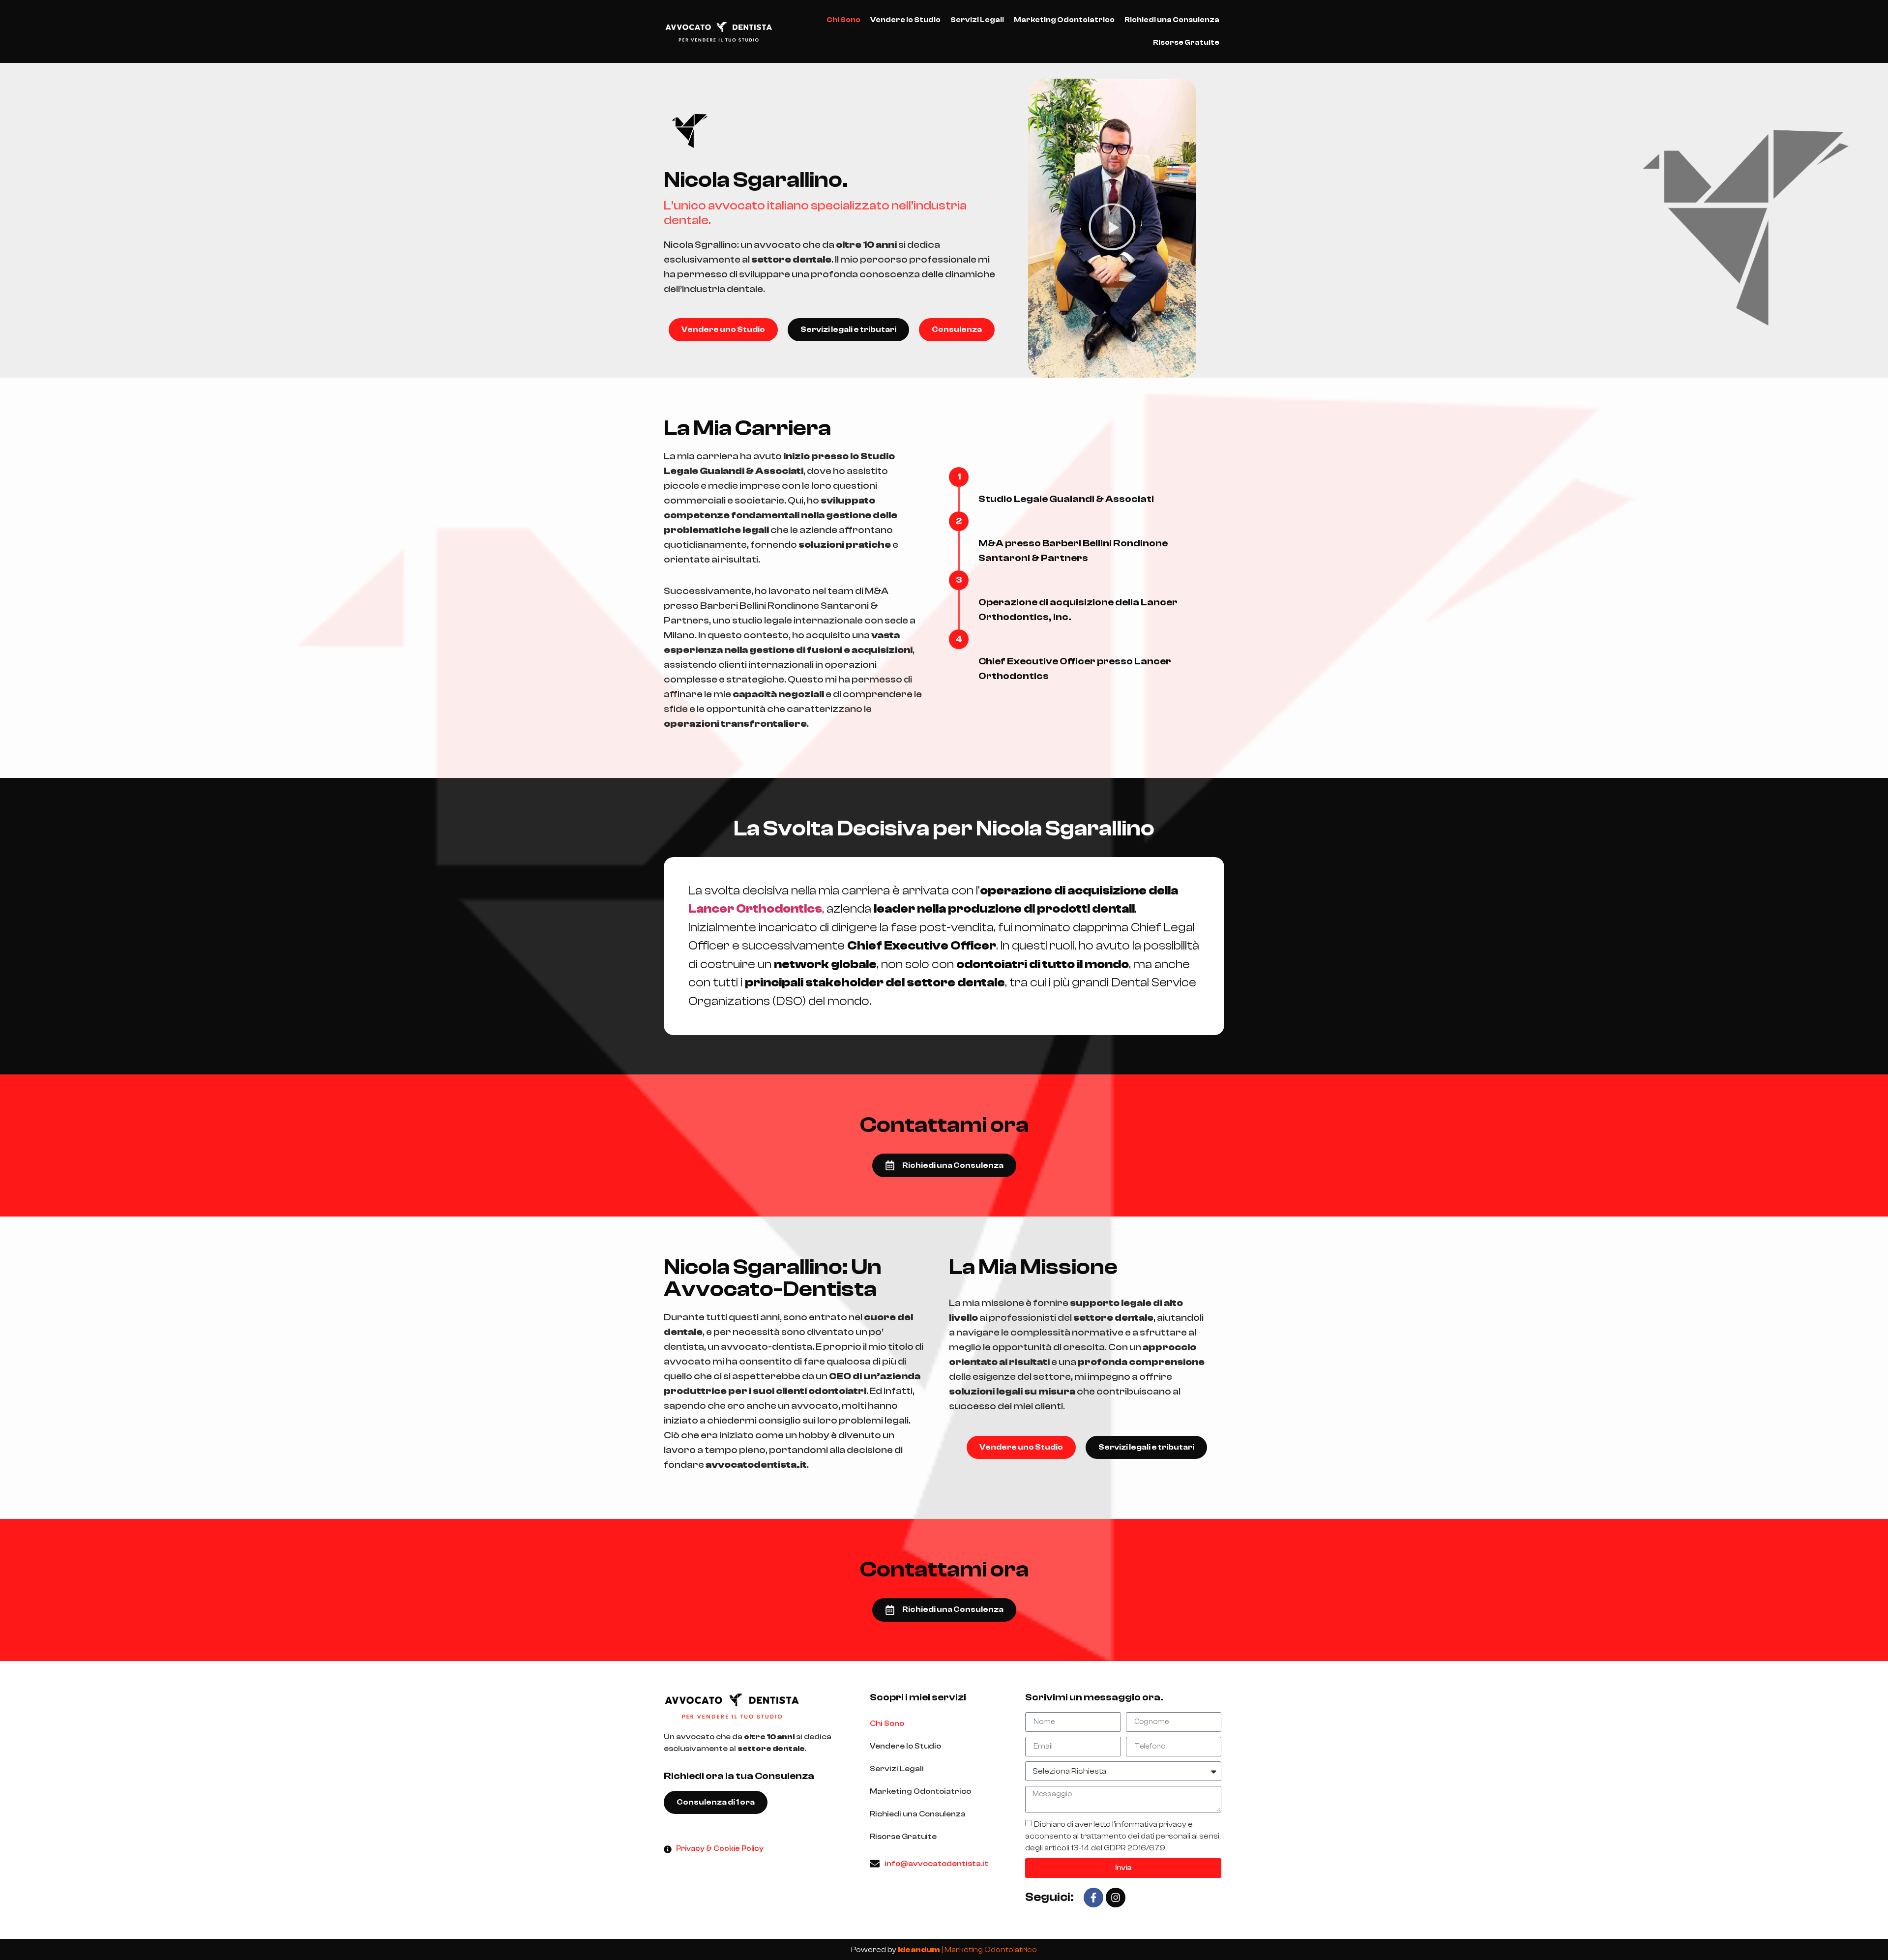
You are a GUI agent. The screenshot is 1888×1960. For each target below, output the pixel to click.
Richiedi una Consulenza (1172, 20)
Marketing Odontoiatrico (1064, 20)
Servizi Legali (977, 20)
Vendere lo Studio (905, 20)
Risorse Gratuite (1186, 43)
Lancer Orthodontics (755, 909)
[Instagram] (1116, 1898)
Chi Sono (843, 20)
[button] (1112, 228)
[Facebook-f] (1093, 1898)
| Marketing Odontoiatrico (967, 1950)
